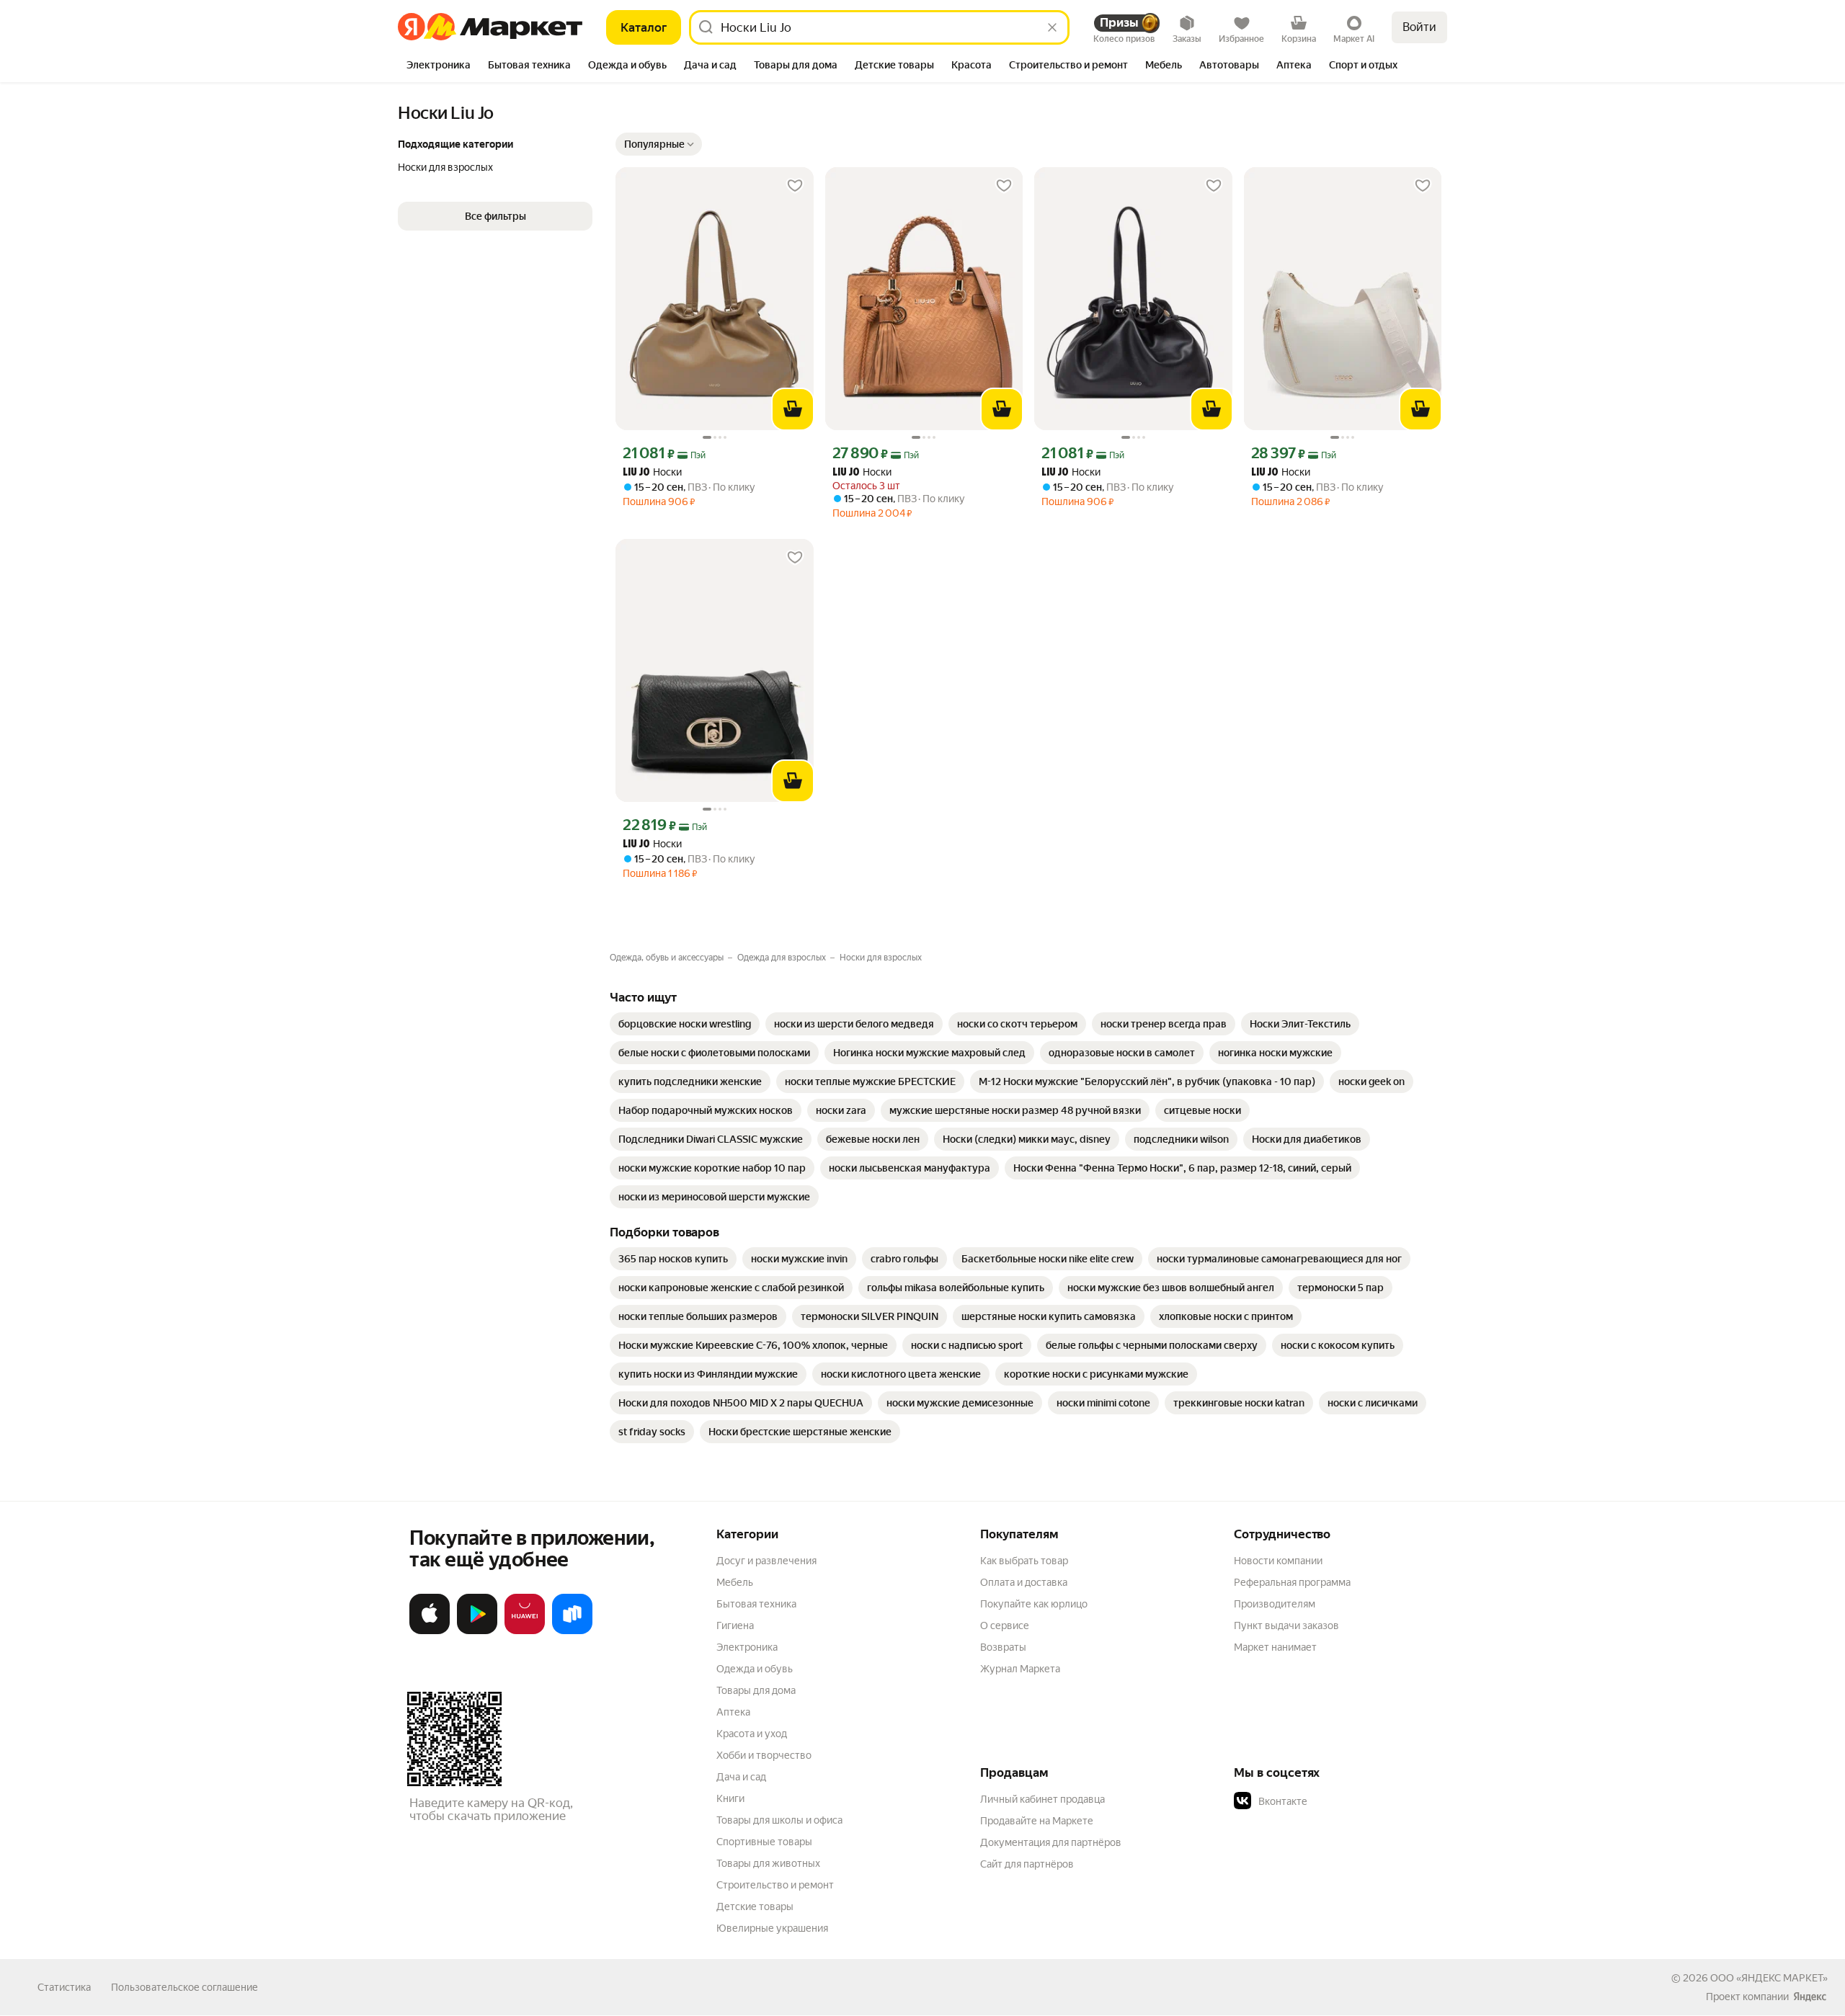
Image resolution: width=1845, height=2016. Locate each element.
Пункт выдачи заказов (1286, 1625)
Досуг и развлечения (766, 1561)
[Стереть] (1052, 27)
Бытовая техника (756, 1604)
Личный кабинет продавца (1042, 1799)
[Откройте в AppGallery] (525, 1631)
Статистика (64, 1987)
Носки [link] (652, 472)
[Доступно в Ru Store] (572, 1631)
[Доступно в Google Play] (477, 1631)
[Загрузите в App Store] (430, 1631)
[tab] (439, 66)
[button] (659, 144)
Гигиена (735, 1625)
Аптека (733, 1712)
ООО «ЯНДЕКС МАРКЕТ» (1769, 1978)
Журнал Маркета (1020, 1669)
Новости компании (1278, 1561)
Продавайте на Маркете (1037, 1821)
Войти (1419, 27)
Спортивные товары (764, 1842)
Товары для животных (768, 1863)
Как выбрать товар (1024, 1561)
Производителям (1275, 1604)
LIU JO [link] (636, 473)
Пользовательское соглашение (184, 1987)
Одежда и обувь (755, 1669)
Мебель (735, 1582)
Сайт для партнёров (1027, 1864)
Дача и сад (741, 1777)
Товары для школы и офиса (779, 1820)
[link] (685, 1024)
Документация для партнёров (1051, 1842)
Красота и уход (752, 1734)
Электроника (747, 1647)
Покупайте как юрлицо (1034, 1604)
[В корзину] (793, 409)
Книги (730, 1798)
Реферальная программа (1292, 1582)
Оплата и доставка (1024, 1582)
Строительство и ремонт (775, 1885)
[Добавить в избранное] (795, 186)
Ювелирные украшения (772, 1928)
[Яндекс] (1810, 1997)
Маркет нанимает (1275, 1647)
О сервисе (1005, 1625)
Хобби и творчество (764, 1755)
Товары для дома (756, 1690)
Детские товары (755, 1906)
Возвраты (1003, 1647)
